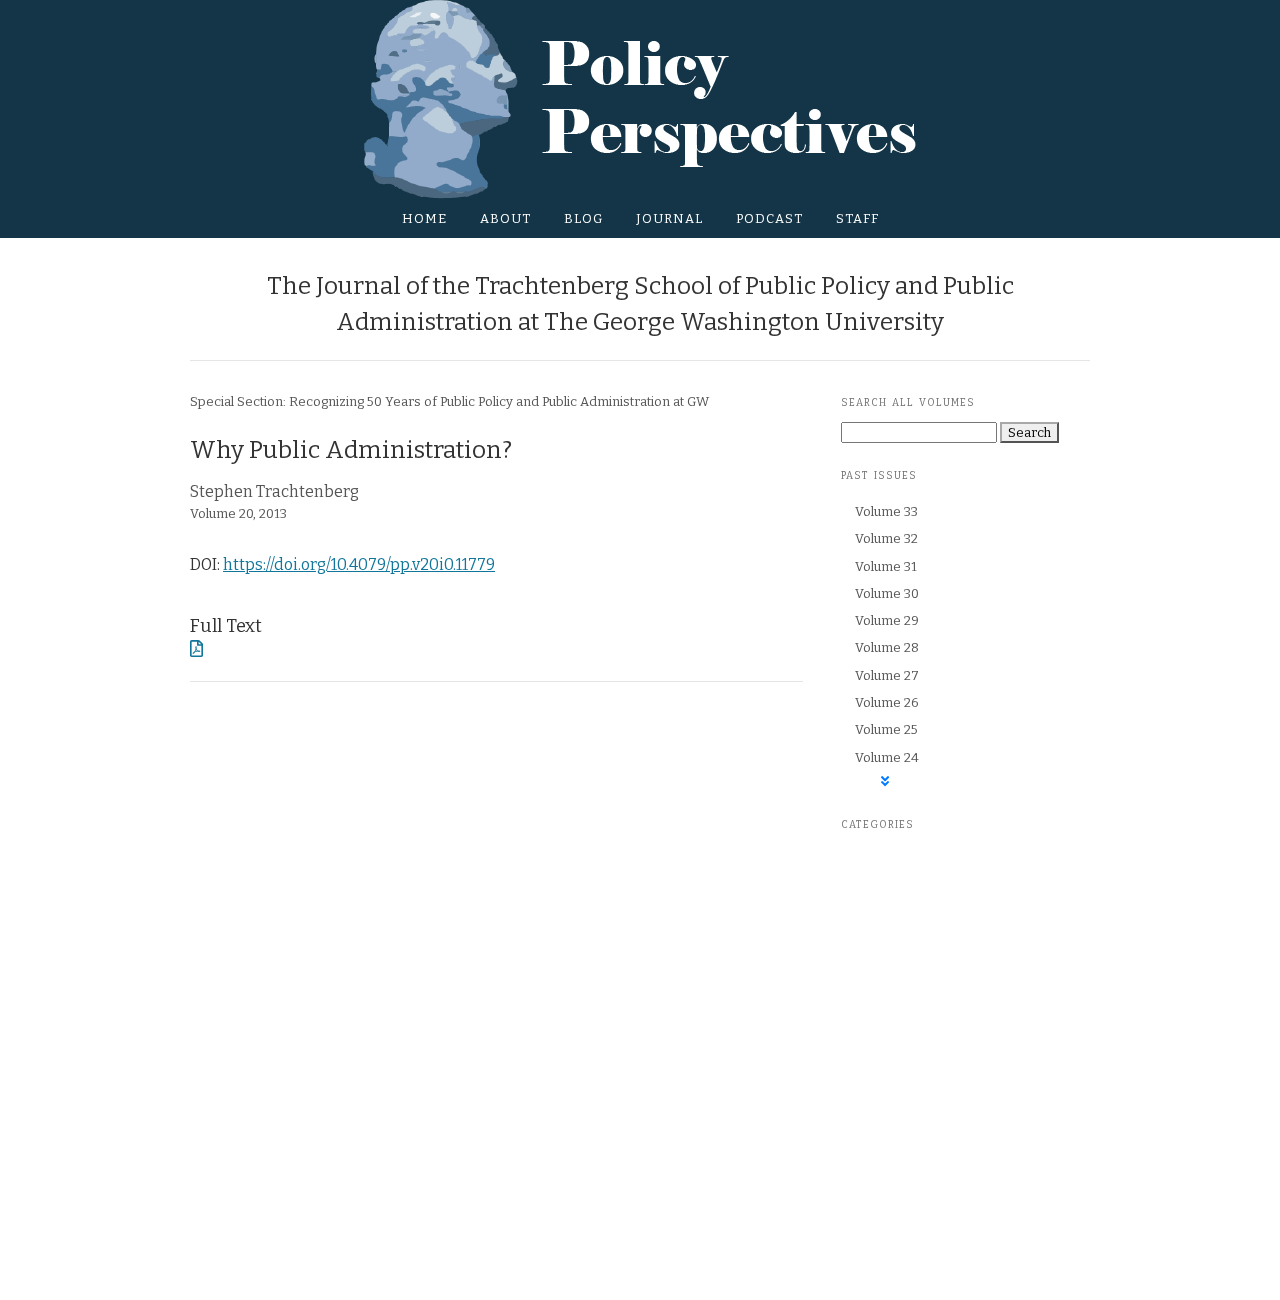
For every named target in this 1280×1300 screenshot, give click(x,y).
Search (1029, 432)
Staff (857, 218)
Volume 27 (887, 675)
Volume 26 (887, 702)
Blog (583, 218)
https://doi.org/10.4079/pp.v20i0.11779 (359, 564)
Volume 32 (886, 538)
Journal (669, 218)
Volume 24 (887, 757)
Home (424, 218)
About (505, 218)
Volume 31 (886, 566)
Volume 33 (886, 511)
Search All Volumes (908, 403)
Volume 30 (887, 593)
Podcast (769, 218)
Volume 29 (887, 620)
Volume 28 (887, 647)
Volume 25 (886, 729)
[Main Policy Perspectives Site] (640, 98)
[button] (885, 781)
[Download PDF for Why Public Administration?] (196, 649)
